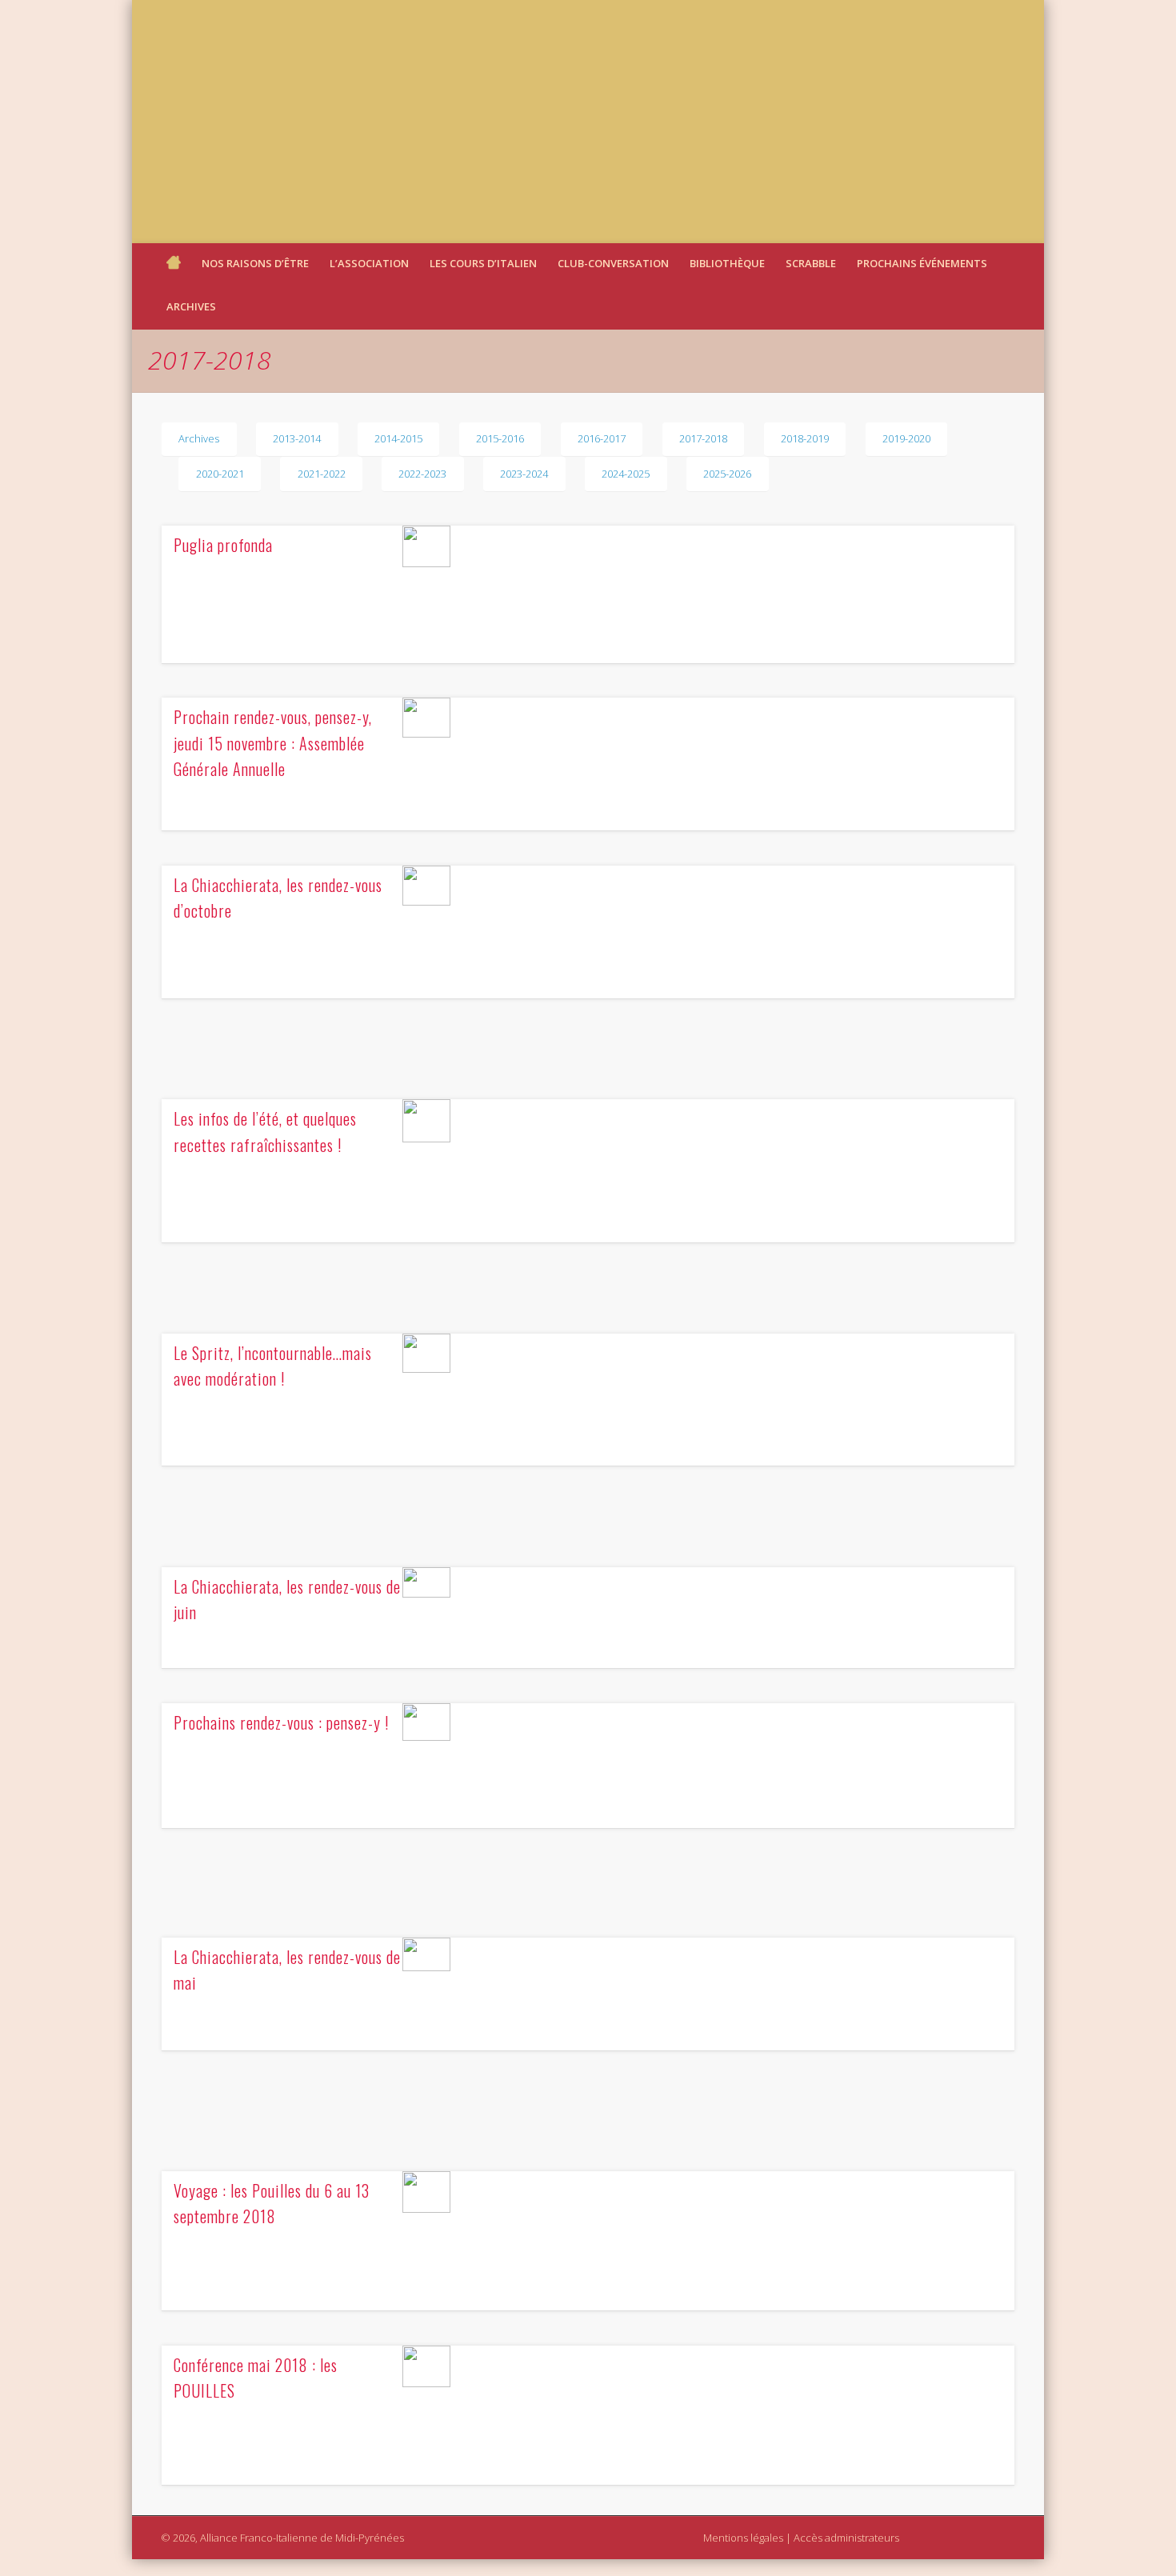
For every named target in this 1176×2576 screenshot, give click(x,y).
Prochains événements (922, 263)
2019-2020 (906, 438)
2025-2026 (727, 474)
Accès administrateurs (846, 2538)
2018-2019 (805, 438)
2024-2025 (626, 474)
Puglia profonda (223, 545)
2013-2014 (297, 438)
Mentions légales (743, 2538)
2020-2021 (220, 474)
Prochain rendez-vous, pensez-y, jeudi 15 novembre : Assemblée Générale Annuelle (273, 743)
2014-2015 (398, 438)
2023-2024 (524, 474)
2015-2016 (500, 438)
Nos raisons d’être (255, 263)
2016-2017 (602, 438)
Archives (191, 306)
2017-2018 (703, 438)
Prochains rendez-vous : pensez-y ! (281, 1722)
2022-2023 (422, 474)
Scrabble (811, 263)
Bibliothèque (727, 263)
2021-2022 (322, 474)
